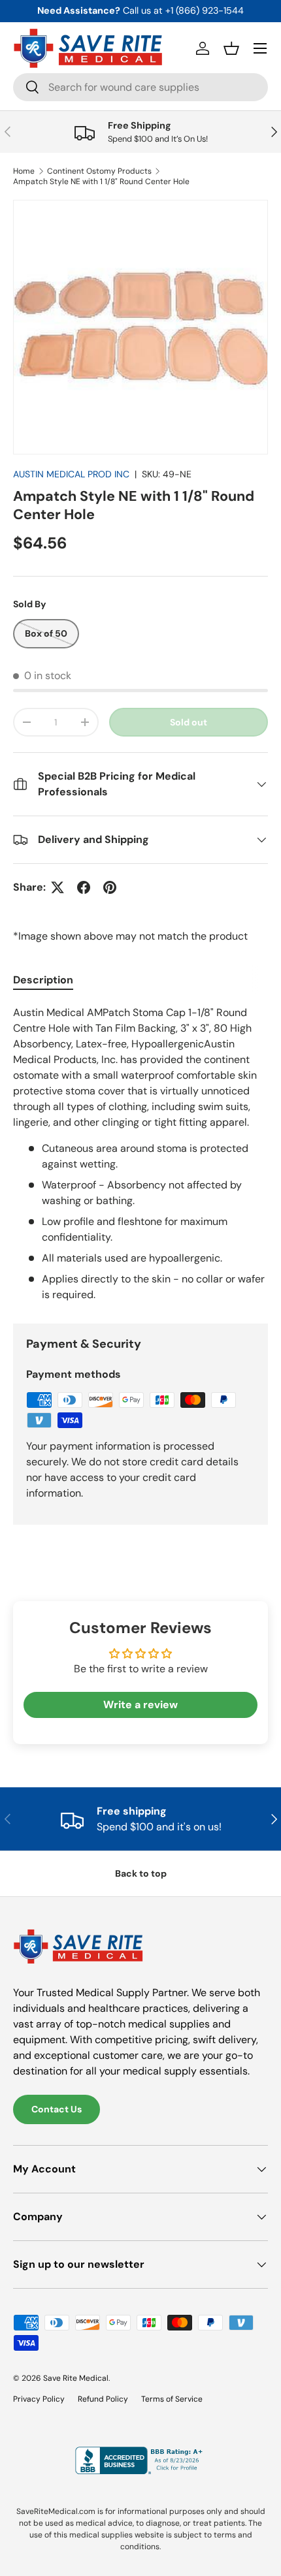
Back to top (141, 1873)
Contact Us (57, 2109)
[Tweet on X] (58, 887)
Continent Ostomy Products (99, 171)
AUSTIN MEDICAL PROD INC (71, 474)
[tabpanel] (140, 1154)
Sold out (189, 722)
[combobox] (140, 87)
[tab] (43, 980)
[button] (231, 48)
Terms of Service (172, 2399)
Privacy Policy (39, 2399)
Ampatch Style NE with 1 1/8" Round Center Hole (101, 182)
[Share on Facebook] (84, 887)
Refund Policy (103, 2399)
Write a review (140, 1705)
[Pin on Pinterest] (110, 887)
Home (24, 171)
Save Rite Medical (76, 2378)
